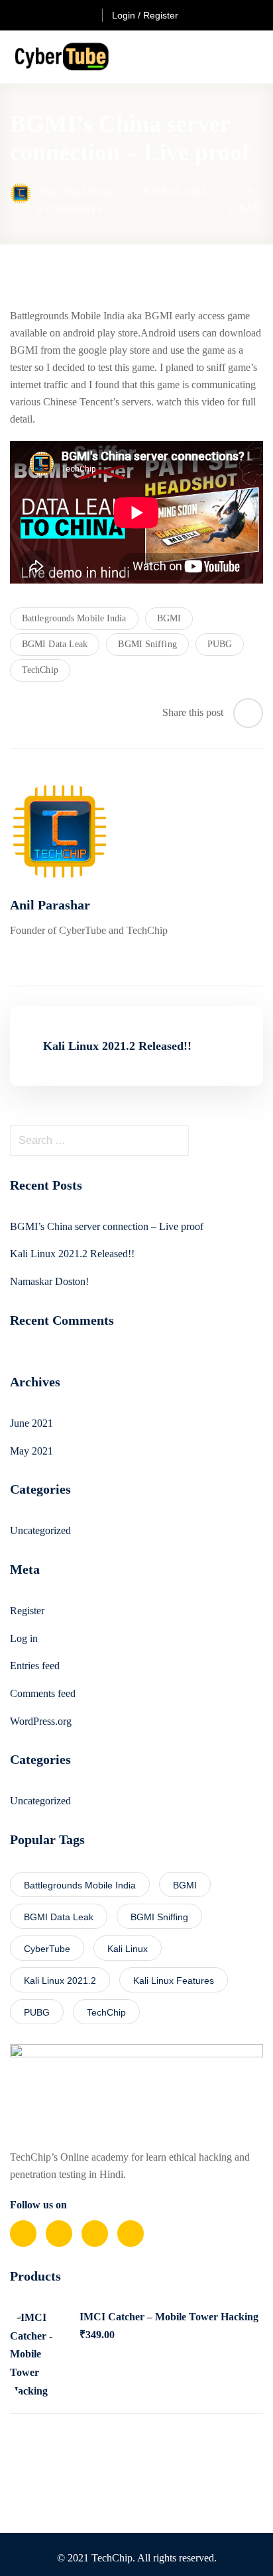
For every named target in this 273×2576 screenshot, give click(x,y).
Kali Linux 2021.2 (60, 1981)
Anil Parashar (76, 192)
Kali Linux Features (174, 1981)
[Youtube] (95, 2234)
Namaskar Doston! (49, 1281)
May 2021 (31, 1451)
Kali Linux (128, 1949)
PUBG (220, 644)
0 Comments (70, 209)
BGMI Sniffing (147, 644)
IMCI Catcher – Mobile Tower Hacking (169, 2317)
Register (27, 1611)
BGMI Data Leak (55, 644)
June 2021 (31, 1423)
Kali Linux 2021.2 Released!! (72, 1254)
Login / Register (145, 15)
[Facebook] (23, 2234)
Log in (24, 1638)
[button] (258, 57)
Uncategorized (40, 1530)
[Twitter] (59, 2234)
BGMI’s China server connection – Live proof (107, 1226)
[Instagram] (131, 2234)
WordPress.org (41, 1721)
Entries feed (35, 1666)
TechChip (40, 670)
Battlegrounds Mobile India (74, 618)
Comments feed (43, 1693)
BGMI (169, 618)
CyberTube (47, 1949)
